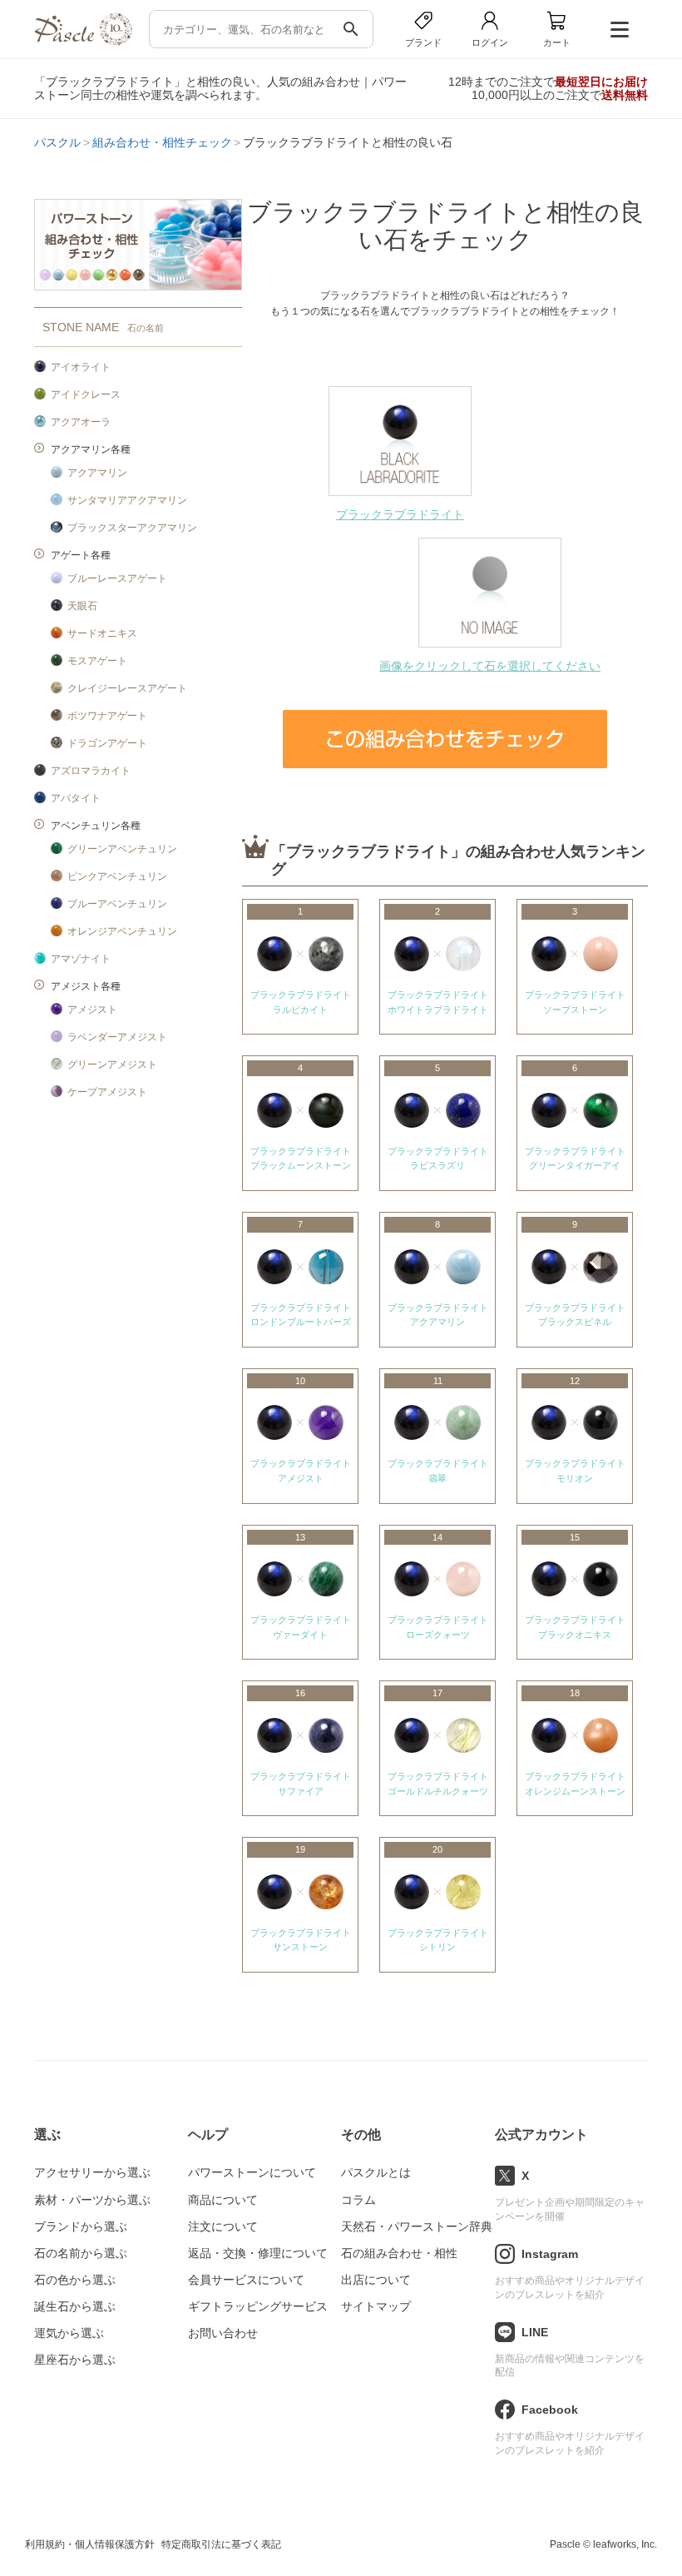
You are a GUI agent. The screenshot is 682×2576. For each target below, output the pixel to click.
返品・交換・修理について (258, 2253)
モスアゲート (97, 661)
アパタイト (76, 798)
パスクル (57, 142)
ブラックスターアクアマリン (132, 528)
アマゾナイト (81, 959)
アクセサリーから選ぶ (92, 2172)
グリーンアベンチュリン (122, 849)
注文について (223, 2226)
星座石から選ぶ (75, 2360)
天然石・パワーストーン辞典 (417, 2226)
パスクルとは (376, 2172)
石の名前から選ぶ (81, 2253)
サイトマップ (376, 2306)
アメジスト (92, 1010)
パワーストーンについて (252, 2172)
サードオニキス (102, 633)
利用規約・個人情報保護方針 (90, 2544)
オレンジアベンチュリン (122, 931)
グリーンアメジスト (112, 1065)
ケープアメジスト (107, 1092)
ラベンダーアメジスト (117, 1037)
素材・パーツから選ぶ (92, 2200)
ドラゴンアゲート (107, 743)
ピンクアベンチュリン (117, 876)
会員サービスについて (246, 2280)
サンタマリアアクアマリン (127, 500)
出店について (376, 2280)
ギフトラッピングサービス (258, 2306)
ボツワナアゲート (107, 716)
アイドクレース (86, 395)
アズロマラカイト (91, 771)
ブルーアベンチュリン (117, 904)
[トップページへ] (83, 41)
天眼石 (82, 606)
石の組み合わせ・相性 (399, 2253)
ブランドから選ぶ (81, 2226)
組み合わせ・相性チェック (162, 142)
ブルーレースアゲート (117, 578)
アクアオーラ (81, 422)
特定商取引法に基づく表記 (221, 2544)
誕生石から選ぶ (75, 2306)
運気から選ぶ (69, 2333)
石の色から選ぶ (75, 2280)
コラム (358, 2200)
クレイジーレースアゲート (127, 688)
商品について (223, 2200)
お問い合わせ (223, 2333)
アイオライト (81, 367)
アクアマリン (97, 473)
